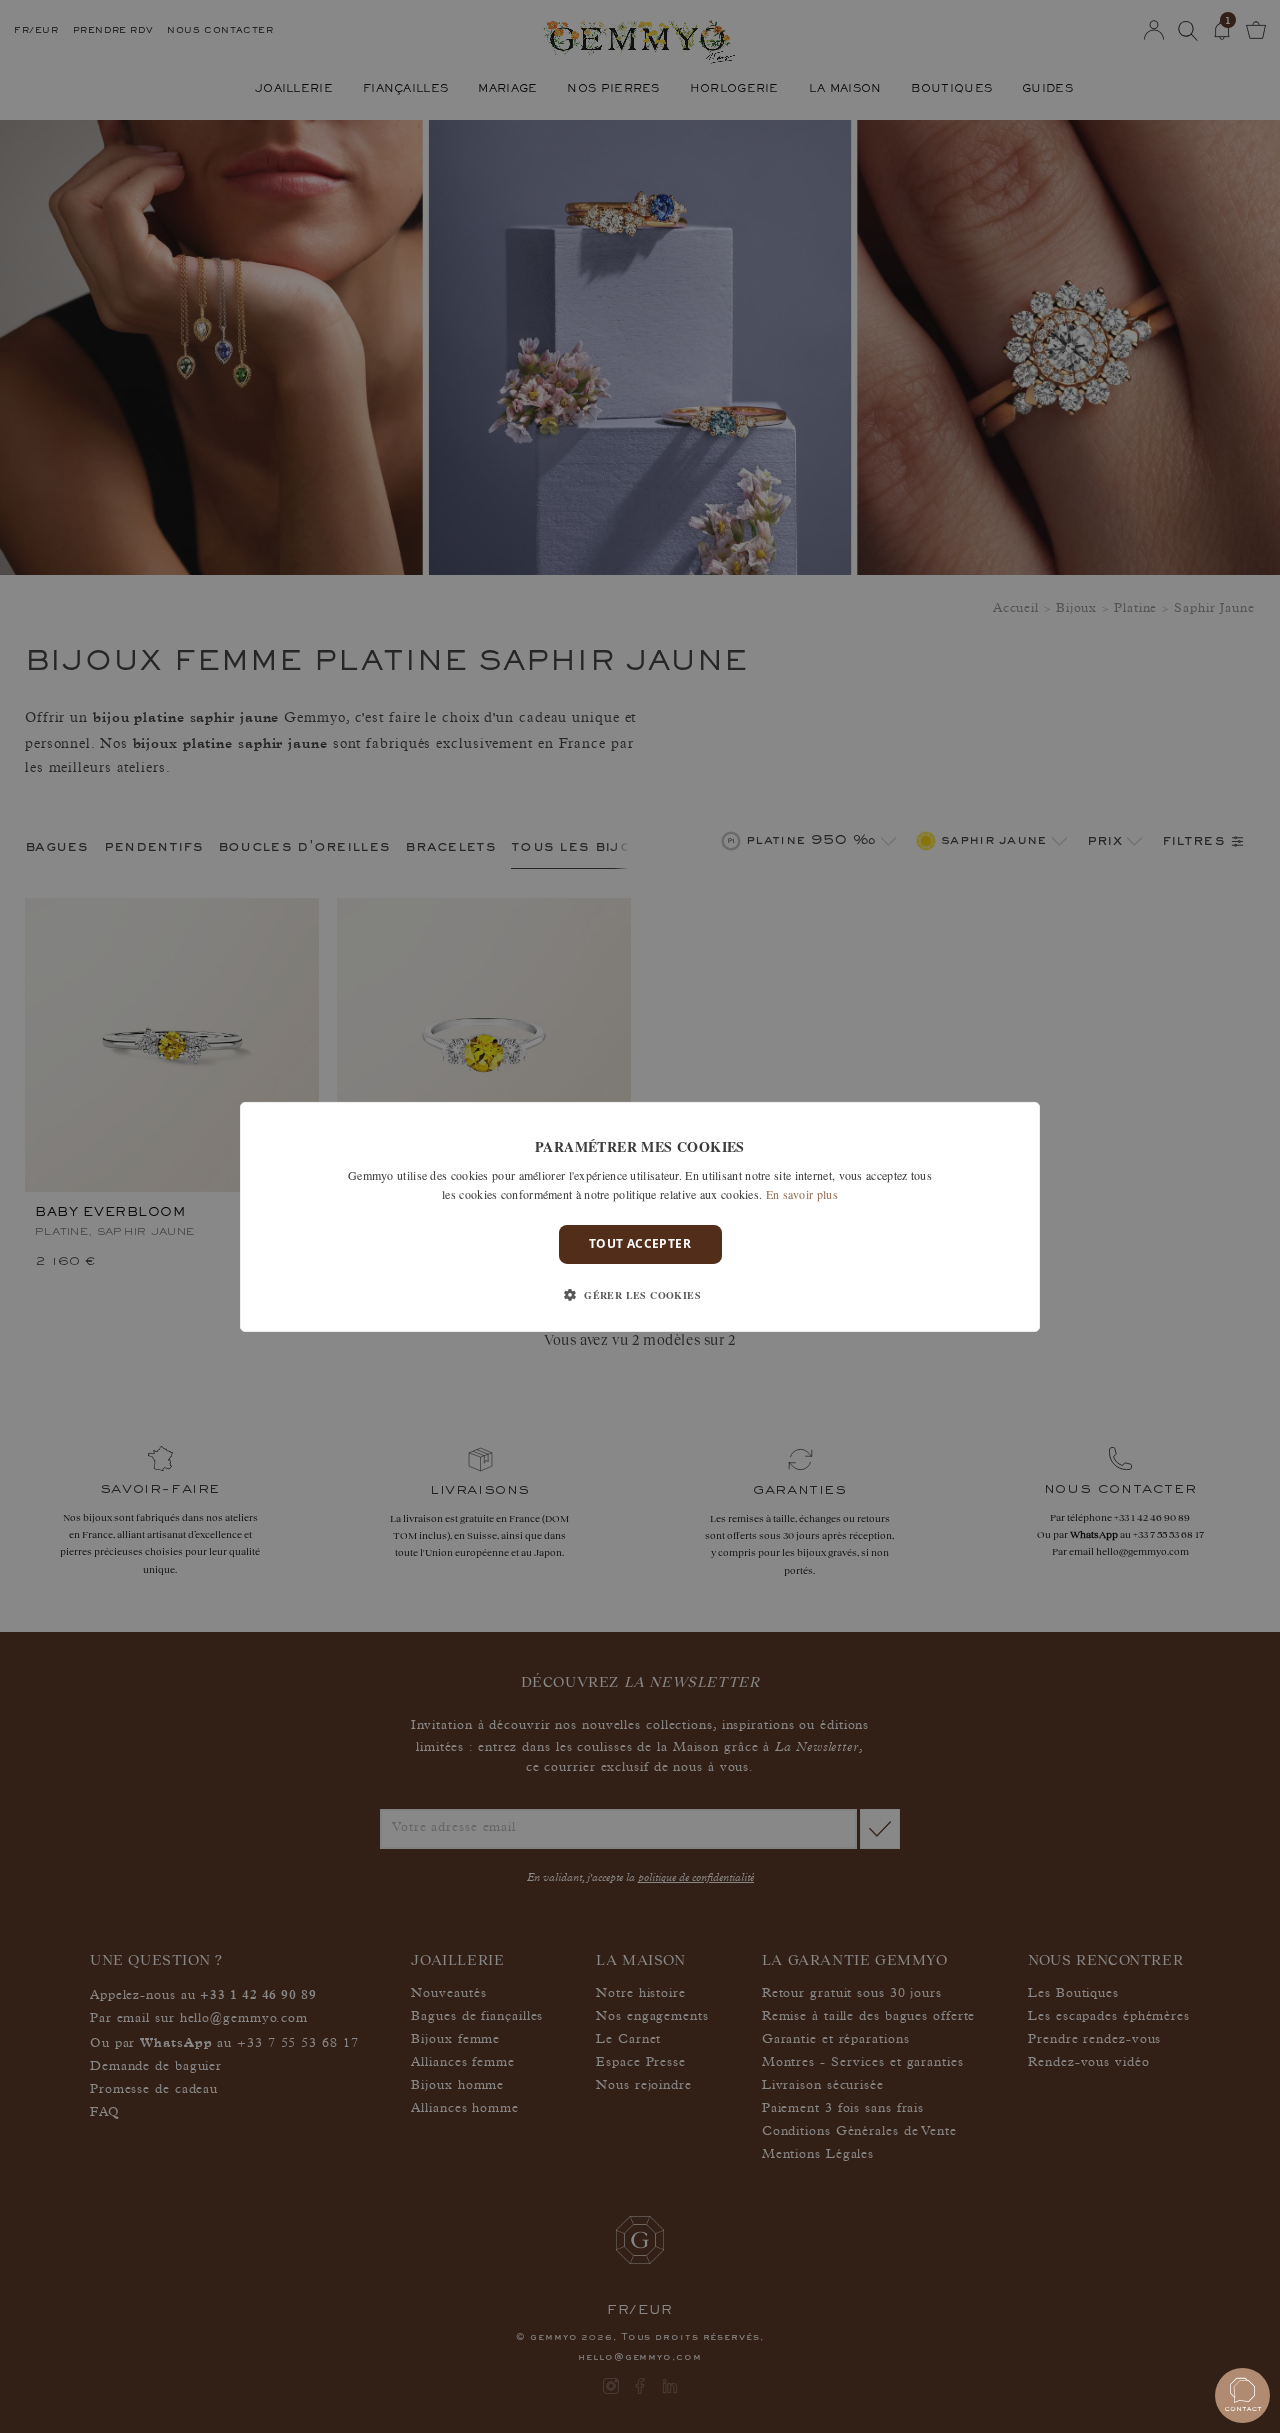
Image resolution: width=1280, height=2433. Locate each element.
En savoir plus (802, 1194)
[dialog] (640, 1216)
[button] (640, 1295)
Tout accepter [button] (640, 1243)
